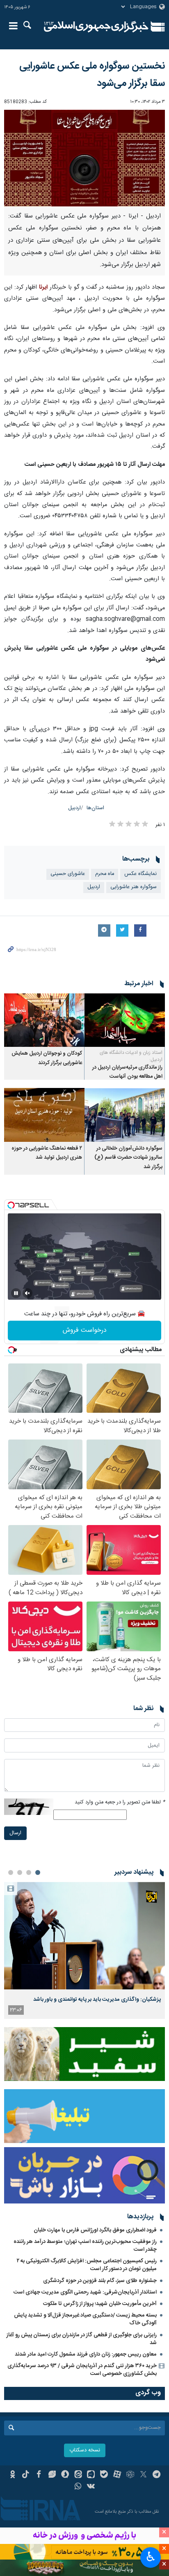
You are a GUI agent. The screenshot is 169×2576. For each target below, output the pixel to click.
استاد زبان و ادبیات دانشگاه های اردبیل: (131, 1056)
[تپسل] (11, 1205)
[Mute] (27, 1293)
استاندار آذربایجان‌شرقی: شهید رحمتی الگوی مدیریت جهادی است (85, 2292)
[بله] (104, 2475)
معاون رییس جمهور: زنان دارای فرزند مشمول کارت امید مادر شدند (86, 2354)
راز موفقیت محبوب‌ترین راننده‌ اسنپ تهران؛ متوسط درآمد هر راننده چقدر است (85, 2246)
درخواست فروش (85, 1330)
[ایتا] (78, 2475)
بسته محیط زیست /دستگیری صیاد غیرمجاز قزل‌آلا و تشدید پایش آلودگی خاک (85, 2319)
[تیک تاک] (26, 2475)
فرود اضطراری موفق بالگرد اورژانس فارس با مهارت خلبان (95, 2230)
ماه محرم (105, 874)
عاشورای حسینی (68, 874)
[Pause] (16, 1293)
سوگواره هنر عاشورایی (134, 887)
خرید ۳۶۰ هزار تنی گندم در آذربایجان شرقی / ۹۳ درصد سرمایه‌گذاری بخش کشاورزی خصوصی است (82, 2370)
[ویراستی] (52, 2475)
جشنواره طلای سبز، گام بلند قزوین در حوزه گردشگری (100, 2281)
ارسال (15, 1833)
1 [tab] (38, 1872)
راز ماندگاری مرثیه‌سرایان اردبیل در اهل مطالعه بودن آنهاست (127, 1072)
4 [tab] (11, 1872)
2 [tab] (29, 1872)
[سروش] (65, 2475)
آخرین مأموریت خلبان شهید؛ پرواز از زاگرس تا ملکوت (100, 2304)
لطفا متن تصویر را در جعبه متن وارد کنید (120, 1802)
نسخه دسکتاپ (85, 2450)
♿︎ (151, 2557)
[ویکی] (91, 2487)
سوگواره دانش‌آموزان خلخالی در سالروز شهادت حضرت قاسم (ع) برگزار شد (128, 1158)
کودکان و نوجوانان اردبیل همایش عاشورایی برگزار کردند (47, 1058)
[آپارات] (117, 2475)
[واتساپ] (78, 2487)
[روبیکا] (130, 2475)
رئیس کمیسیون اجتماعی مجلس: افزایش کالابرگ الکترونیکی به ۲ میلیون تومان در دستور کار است (87, 2265)
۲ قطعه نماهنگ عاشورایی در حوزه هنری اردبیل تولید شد (47, 1153)
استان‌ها (95, 808)
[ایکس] (143, 2475)
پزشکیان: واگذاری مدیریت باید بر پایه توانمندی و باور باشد (97, 2000)
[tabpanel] (84, 1950)
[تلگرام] (156, 2475)
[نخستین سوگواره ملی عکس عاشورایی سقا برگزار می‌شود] (84, 158)
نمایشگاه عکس (140, 874)
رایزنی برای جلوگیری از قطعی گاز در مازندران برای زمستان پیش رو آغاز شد (82, 2339)
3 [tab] (20, 1872)
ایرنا (96, 27)
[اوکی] (13, 2475)
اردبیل (74, 808)
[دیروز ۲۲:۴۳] (84, 1936)
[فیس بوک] (39, 2475)
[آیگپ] (91, 2475)
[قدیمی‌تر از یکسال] (125, 1020)
